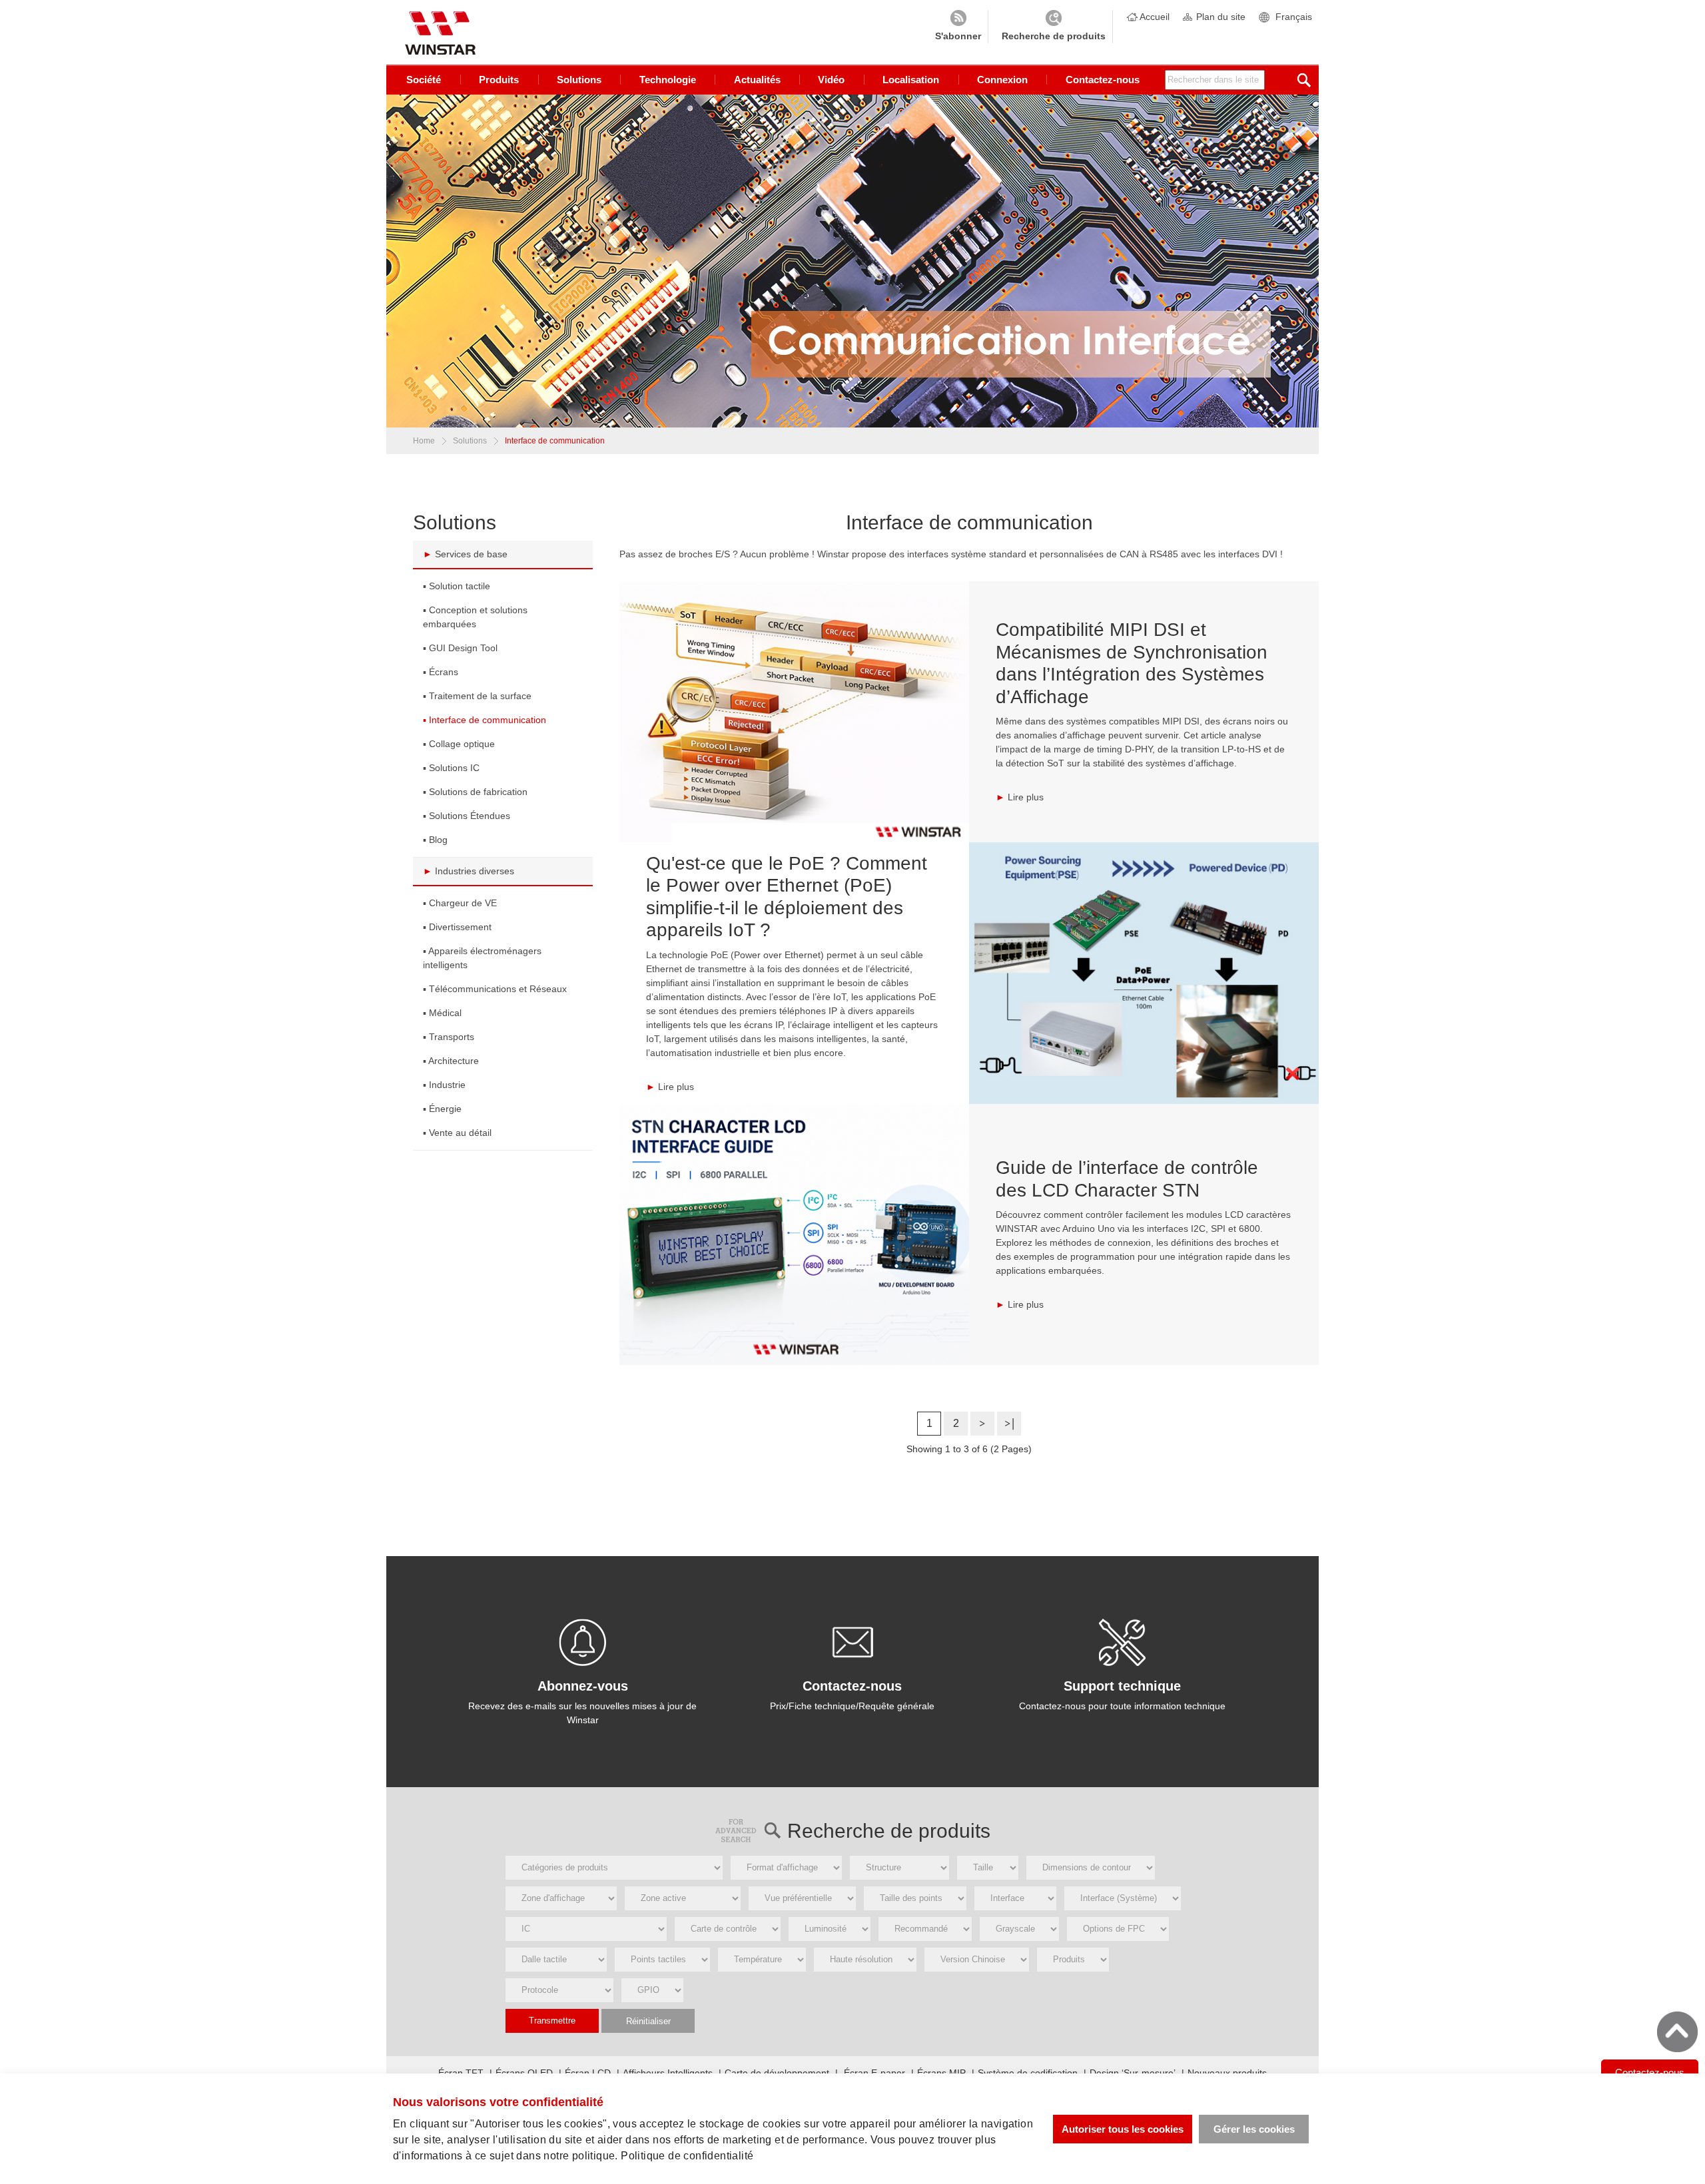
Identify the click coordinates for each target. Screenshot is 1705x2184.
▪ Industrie (444, 1085)
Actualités (757, 80)
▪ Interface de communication (485, 720)
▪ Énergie (442, 1109)
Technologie (668, 80)
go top (1677, 2032)
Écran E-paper (873, 2073)
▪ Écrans (441, 672)
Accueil (1155, 17)
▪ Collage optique (459, 744)
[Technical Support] (1122, 1643)
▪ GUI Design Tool (460, 648)
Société (424, 80)
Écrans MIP (941, 2073)
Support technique (1122, 1686)
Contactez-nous (1103, 80)
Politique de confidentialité (687, 2156)
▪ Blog (435, 840)
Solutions (579, 80)
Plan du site (1221, 17)
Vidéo (831, 80)
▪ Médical (442, 1013)
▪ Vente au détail (457, 1133)
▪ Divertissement (457, 927)
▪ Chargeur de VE (460, 903)
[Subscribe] (583, 1643)
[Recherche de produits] (1054, 27)
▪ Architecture (451, 1061)
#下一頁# (982, 1424)
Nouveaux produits (1227, 2073)
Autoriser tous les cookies (1123, 2129)
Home (424, 441)
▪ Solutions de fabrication (475, 792)
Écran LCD (588, 2073)
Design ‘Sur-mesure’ (1133, 2073)
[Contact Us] (852, 1643)
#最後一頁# (1009, 1424)
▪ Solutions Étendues (467, 816)
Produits (499, 80)
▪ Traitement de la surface (477, 696)
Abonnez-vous (583, 1686)
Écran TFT (461, 2073)
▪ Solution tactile (457, 586)
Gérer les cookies (1254, 2129)
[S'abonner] (958, 27)
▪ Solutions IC (451, 768)
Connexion (1002, 80)
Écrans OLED (524, 2073)
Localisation (911, 80)
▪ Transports (449, 1037)
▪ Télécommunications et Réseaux (495, 989)
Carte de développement (777, 2073)
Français (1294, 17)
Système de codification (1028, 2073)
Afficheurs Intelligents (668, 2073)
